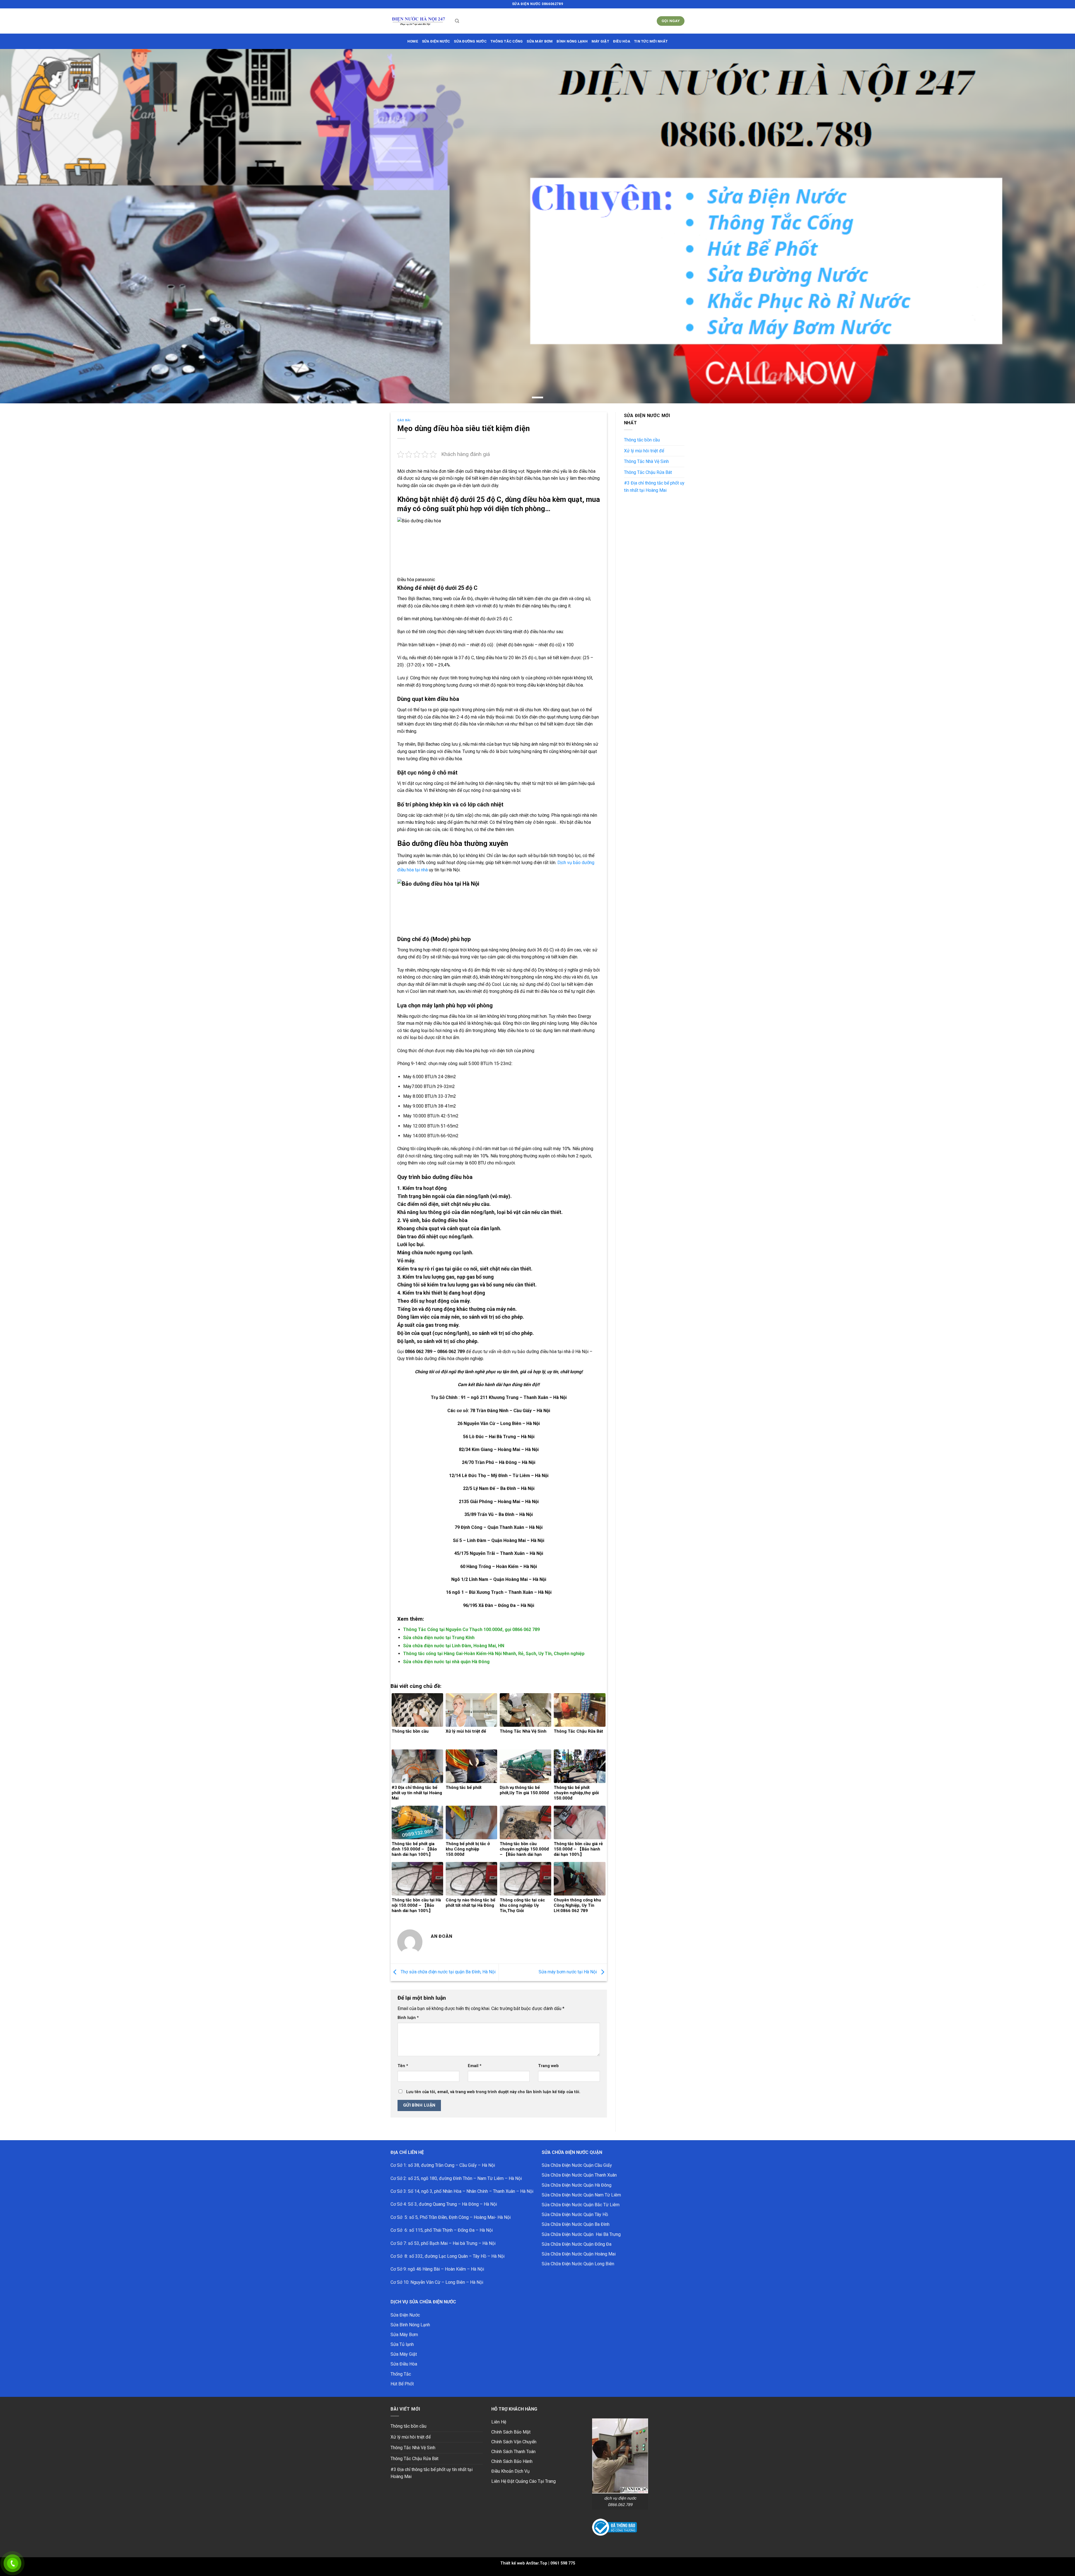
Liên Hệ (499, 2422)
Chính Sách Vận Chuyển (514, 2442)
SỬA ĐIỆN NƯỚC (436, 41)
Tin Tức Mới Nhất (651, 41)
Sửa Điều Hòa (404, 2364)
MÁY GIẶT (600, 41)
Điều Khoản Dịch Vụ (510, 2471)
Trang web (548, 2066)
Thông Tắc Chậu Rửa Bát (648, 472)
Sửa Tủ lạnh (402, 2344)
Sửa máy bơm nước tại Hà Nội (568, 1972)
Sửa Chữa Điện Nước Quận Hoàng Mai (579, 2254)
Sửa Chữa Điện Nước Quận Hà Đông (577, 2185)
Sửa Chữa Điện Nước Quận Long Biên (578, 2264)
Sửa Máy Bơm (404, 2335)
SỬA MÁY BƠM (540, 41)
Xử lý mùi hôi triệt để (644, 451)
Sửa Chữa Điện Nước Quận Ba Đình (576, 2224)
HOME (413, 41)
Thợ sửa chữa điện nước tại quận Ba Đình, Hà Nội (447, 1972)
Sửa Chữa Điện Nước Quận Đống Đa (577, 2244)
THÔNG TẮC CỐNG (507, 41)
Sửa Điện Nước (405, 2315)
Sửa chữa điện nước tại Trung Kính (439, 1638)
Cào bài (404, 420)
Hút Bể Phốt (402, 2384)
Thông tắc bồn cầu (642, 440)
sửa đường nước (470, 41)
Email (475, 2066)
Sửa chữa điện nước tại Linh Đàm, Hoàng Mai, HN (454, 1646)
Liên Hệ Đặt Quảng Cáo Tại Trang (524, 2481)
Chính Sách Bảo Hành (512, 2461)
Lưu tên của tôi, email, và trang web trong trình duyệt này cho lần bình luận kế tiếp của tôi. (493, 2092)
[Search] (457, 21)
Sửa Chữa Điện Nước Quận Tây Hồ (575, 2214)
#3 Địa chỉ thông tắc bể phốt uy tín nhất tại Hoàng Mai (654, 487)
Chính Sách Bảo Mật (511, 2432)
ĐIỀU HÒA (622, 41)
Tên (403, 2066)
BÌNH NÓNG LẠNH (572, 41)
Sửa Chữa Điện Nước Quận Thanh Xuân (579, 2175)
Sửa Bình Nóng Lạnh (410, 2325)
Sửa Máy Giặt (404, 2354)
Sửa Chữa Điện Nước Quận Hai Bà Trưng (581, 2234)
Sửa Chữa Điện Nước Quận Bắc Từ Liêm (581, 2205)
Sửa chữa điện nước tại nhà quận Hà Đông (446, 1662)
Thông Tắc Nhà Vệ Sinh (646, 461)
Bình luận (408, 2018)
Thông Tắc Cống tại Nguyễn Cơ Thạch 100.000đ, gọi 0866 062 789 (471, 1629)
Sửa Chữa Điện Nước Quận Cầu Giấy (577, 2165)
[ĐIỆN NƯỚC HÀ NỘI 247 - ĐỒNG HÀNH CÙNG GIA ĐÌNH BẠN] (419, 21)
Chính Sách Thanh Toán (513, 2452)
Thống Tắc (401, 2374)
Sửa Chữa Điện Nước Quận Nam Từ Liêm (581, 2195)
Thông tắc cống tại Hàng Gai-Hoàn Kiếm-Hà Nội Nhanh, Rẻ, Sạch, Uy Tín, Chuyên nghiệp (494, 1654)
